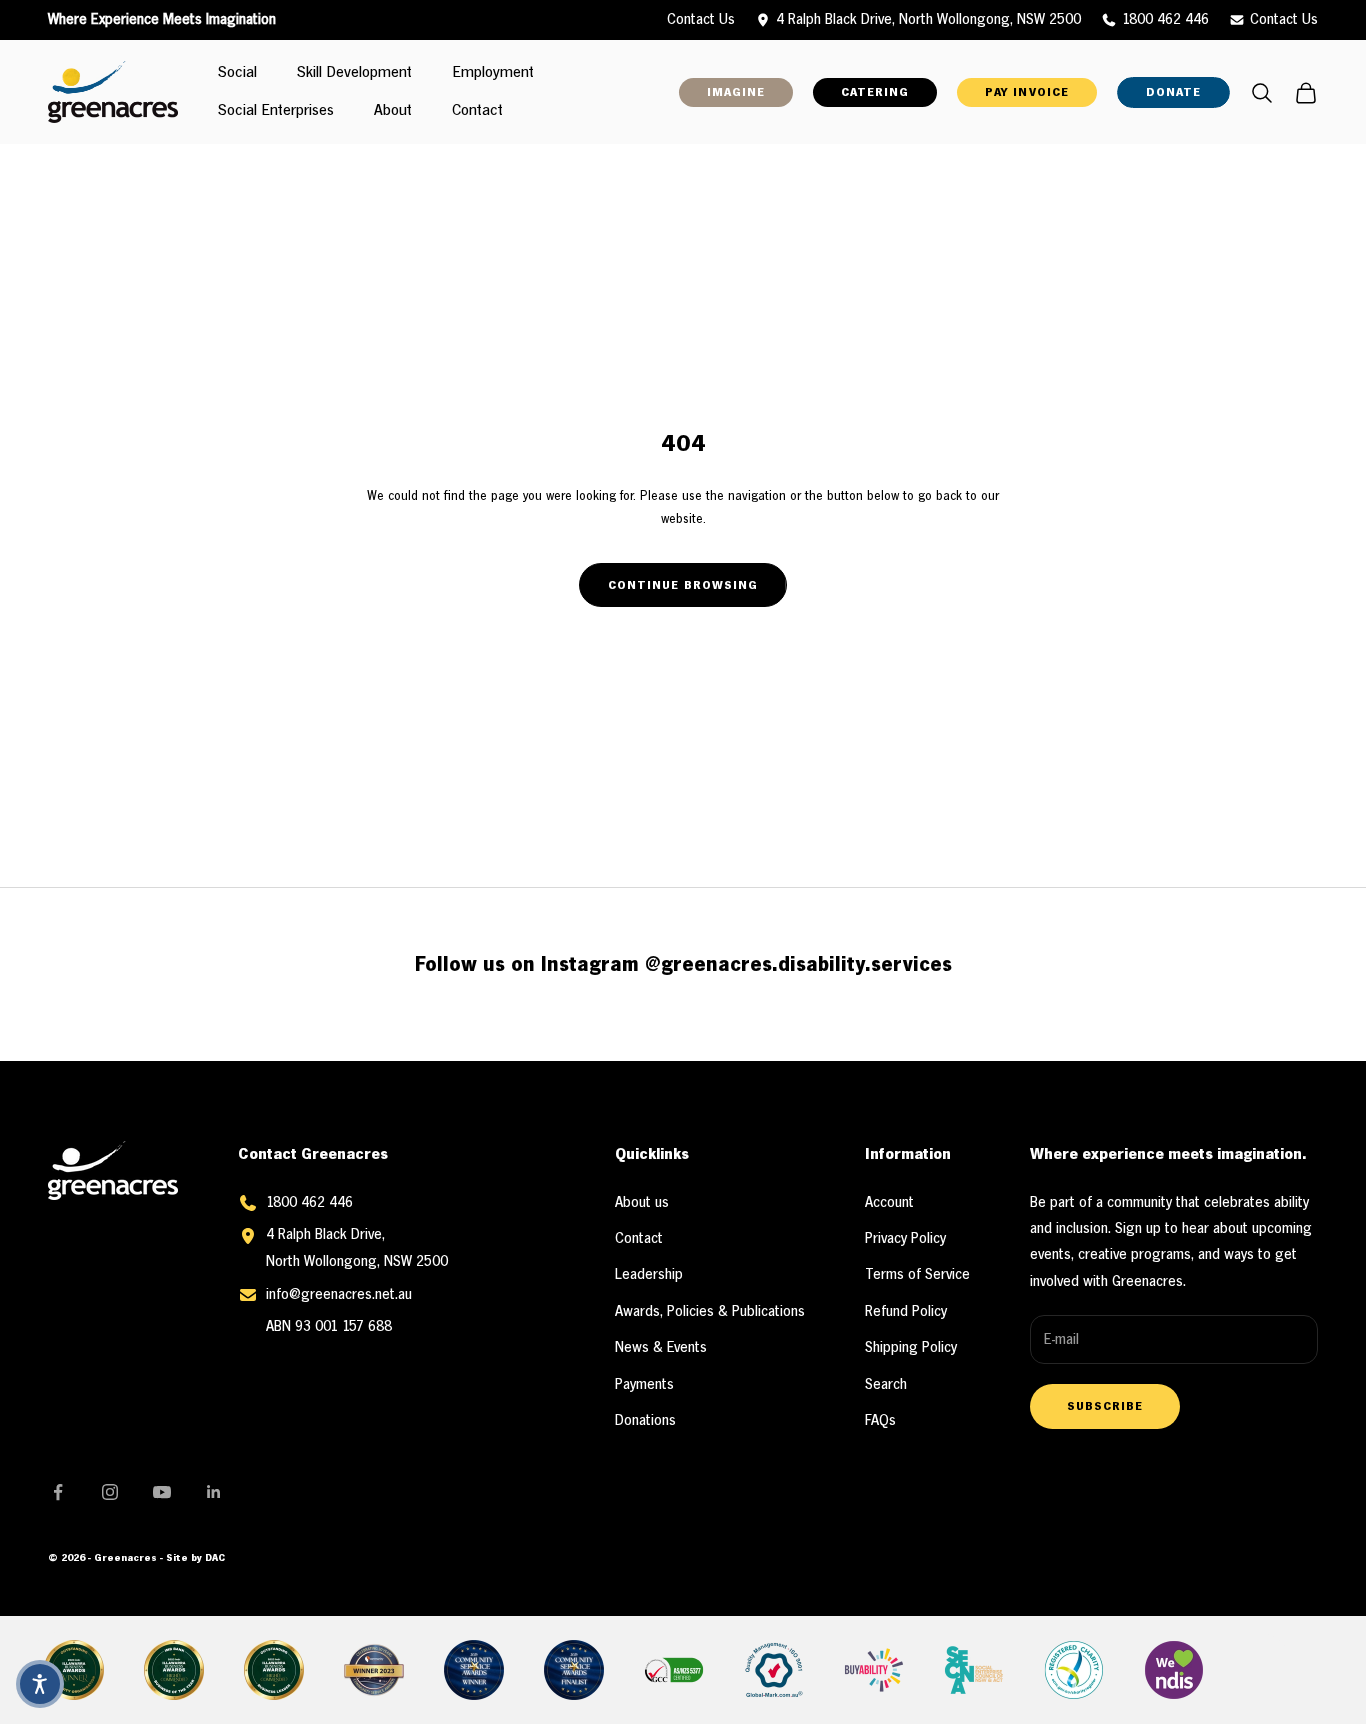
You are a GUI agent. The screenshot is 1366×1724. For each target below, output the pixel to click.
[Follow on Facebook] (58, 1492)
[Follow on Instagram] (110, 1492)
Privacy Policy (905, 1239)
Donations (645, 1421)
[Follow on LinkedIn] (214, 1492)
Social (237, 74)
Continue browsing (683, 585)
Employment (493, 74)
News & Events (661, 1348)
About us (642, 1203)
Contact (477, 112)
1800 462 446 (1165, 20)
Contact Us (1284, 20)
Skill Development (354, 74)
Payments (644, 1385)
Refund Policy (906, 1312)
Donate (1173, 92)
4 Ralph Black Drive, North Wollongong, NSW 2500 (928, 20)
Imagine (736, 92)
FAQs (880, 1421)
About (393, 112)
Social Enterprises (276, 112)
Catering (875, 92)
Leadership (649, 1275)
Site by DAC (195, 1558)
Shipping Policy (911, 1348)
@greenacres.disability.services (798, 965)
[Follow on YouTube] (162, 1492)
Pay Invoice (1026, 92)
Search (886, 1385)
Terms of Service (917, 1275)
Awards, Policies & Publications (710, 1312)
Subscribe (1105, 1406)
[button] (40, 1684)
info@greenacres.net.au (339, 1295)
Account (889, 1203)
